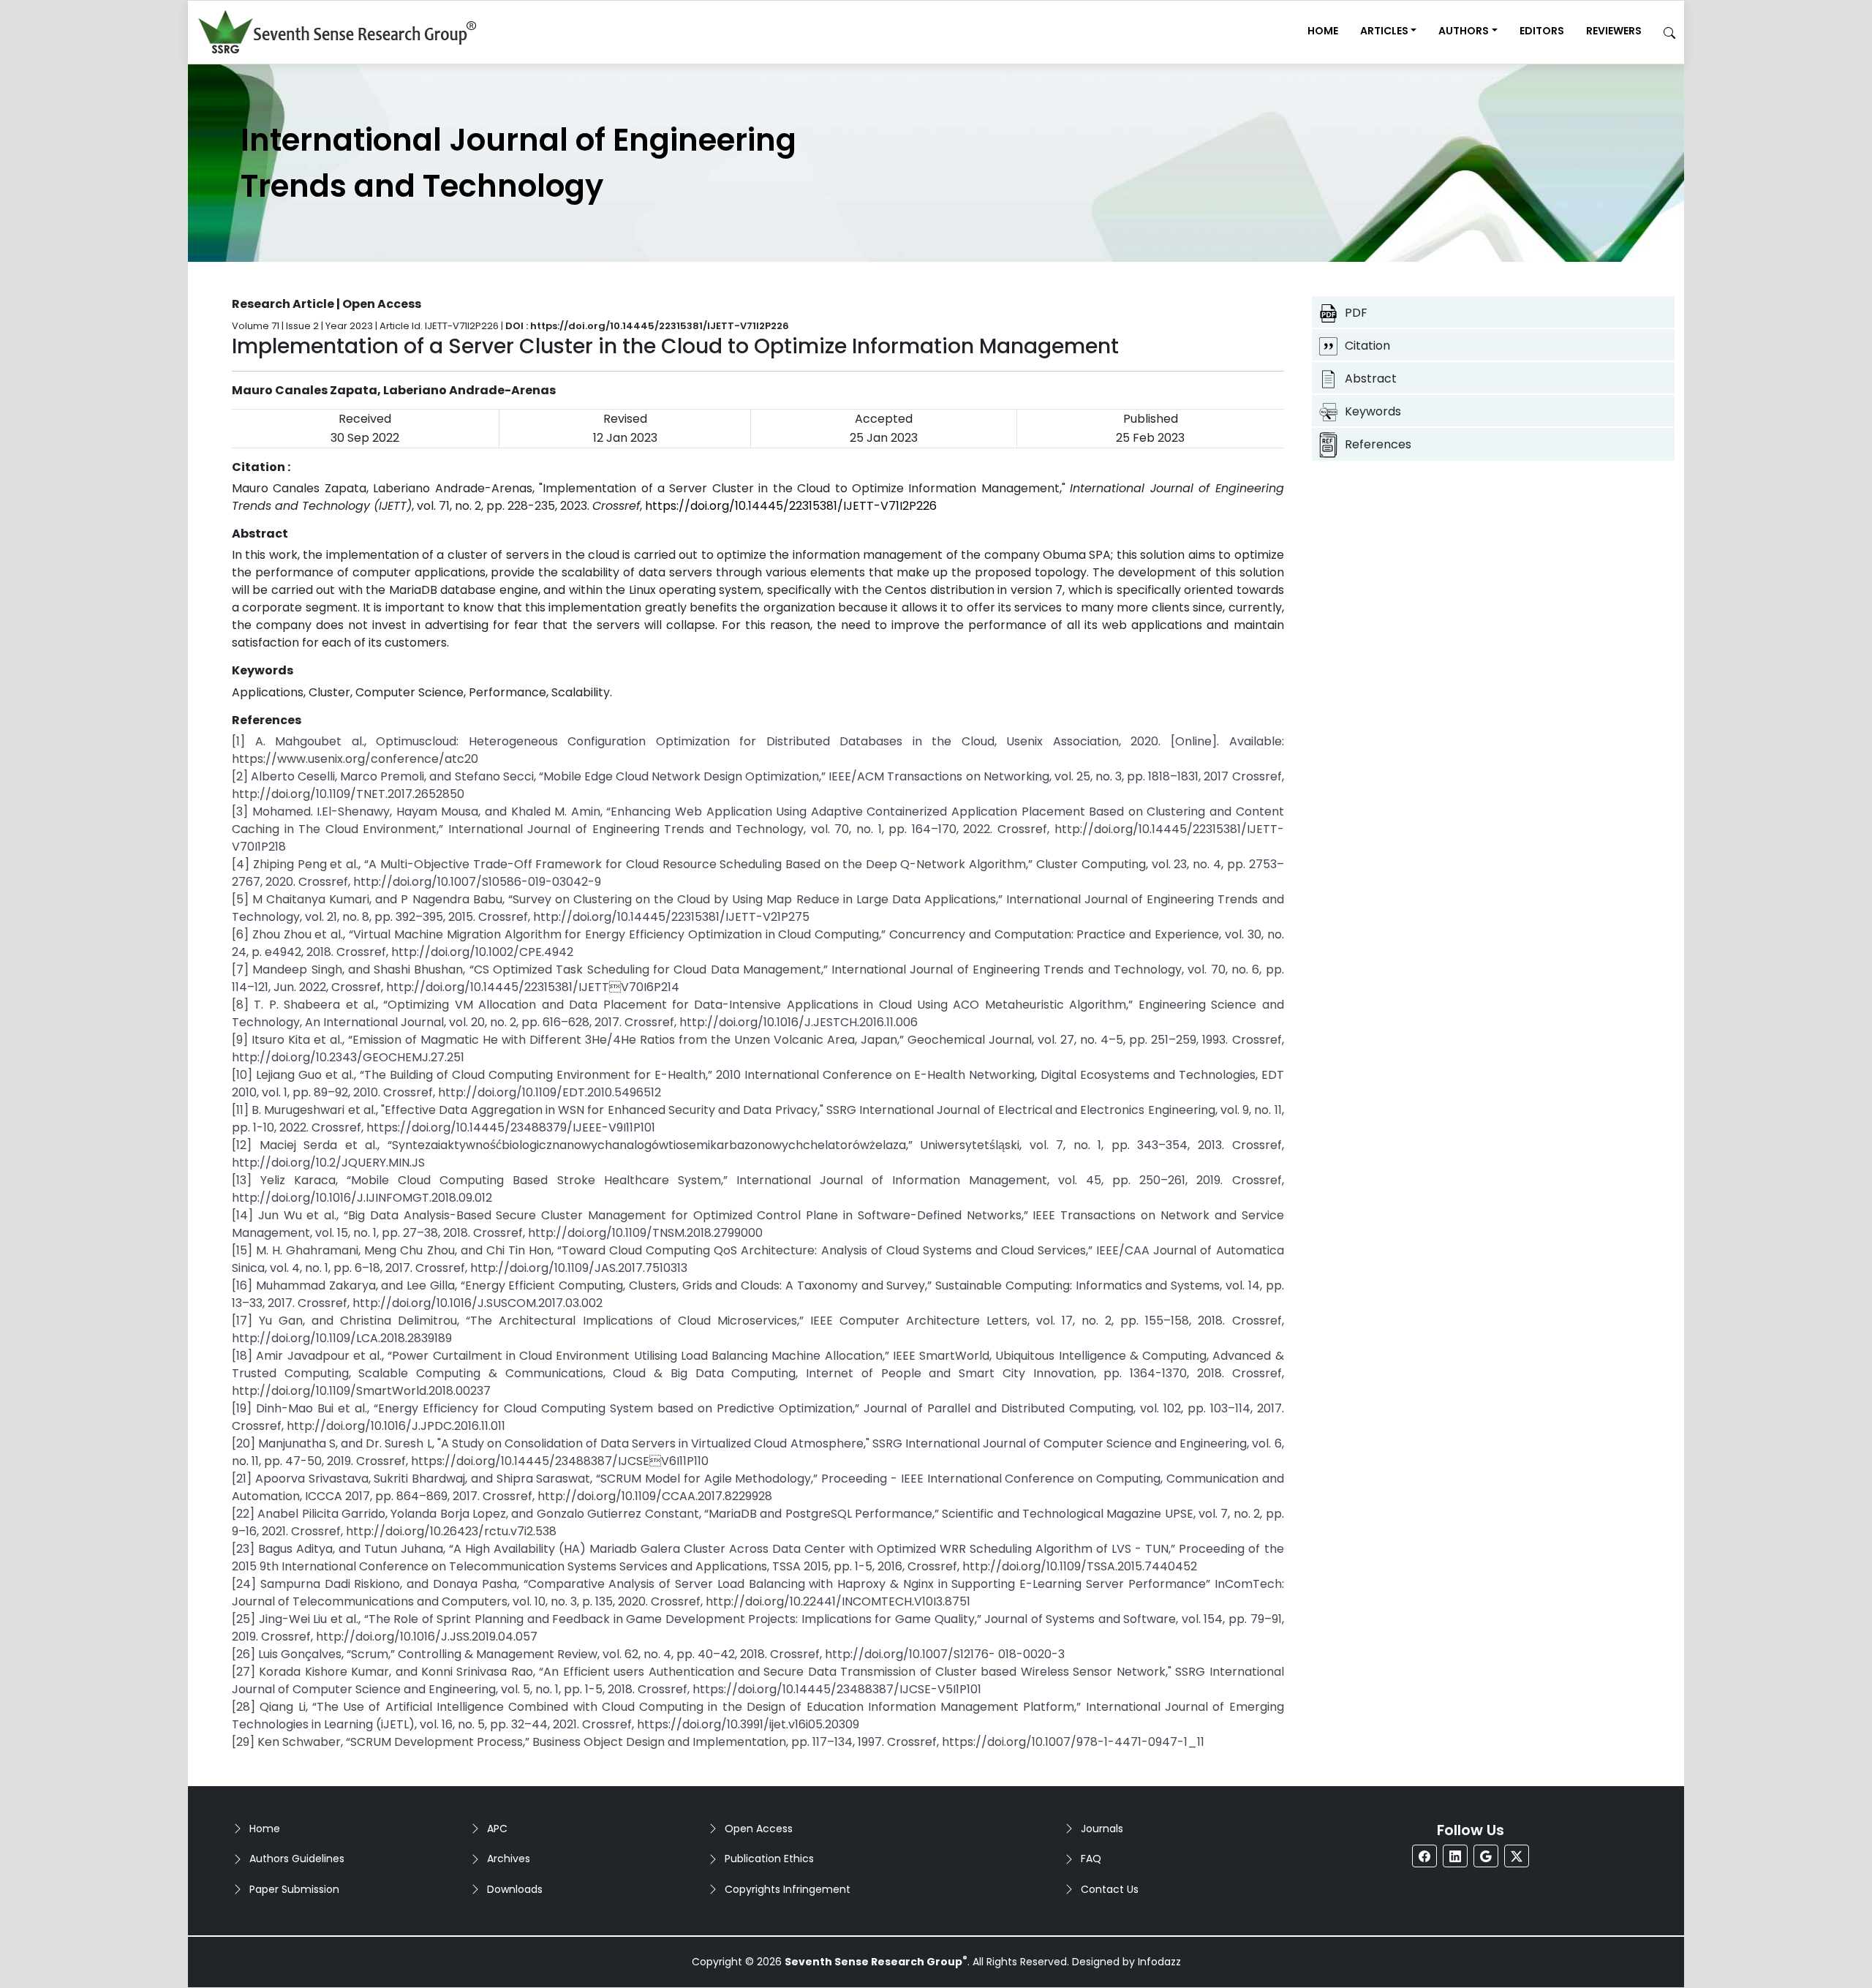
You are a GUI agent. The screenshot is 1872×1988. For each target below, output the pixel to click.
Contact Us (1110, 1889)
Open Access (759, 1829)
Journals (1102, 1829)
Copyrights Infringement (788, 1889)
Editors (1542, 31)
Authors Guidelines (297, 1859)
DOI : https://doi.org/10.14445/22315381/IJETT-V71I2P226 (647, 326)
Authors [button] (1464, 31)
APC (497, 1829)
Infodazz (1159, 1962)
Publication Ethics (769, 1859)
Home (1323, 31)
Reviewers (1614, 31)
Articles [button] (1384, 31)
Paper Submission (294, 1889)
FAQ (1091, 1859)
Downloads (515, 1889)
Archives (509, 1859)
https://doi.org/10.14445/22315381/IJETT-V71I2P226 (791, 506)
